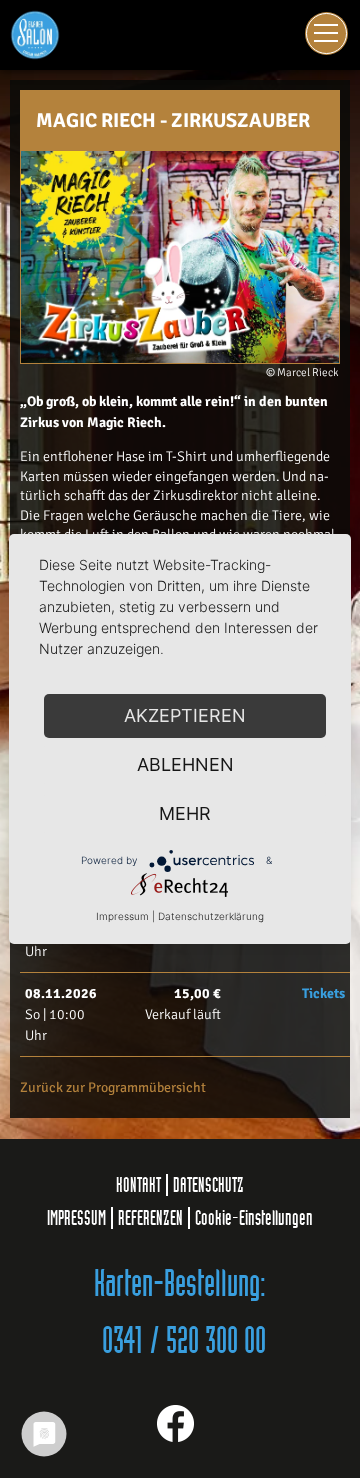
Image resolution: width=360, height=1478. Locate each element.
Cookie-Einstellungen (254, 1218)
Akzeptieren (185, 715)
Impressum (122, 916)
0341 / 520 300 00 (184, 1342)
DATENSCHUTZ (208, 1185)
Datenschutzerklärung (211, 916)
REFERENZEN (150, 1218)
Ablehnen (185, 764)
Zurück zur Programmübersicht (113, 1087)
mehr (185, 813)
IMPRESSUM (76, 1218)
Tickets (323, 993)
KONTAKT (138, 1185)
